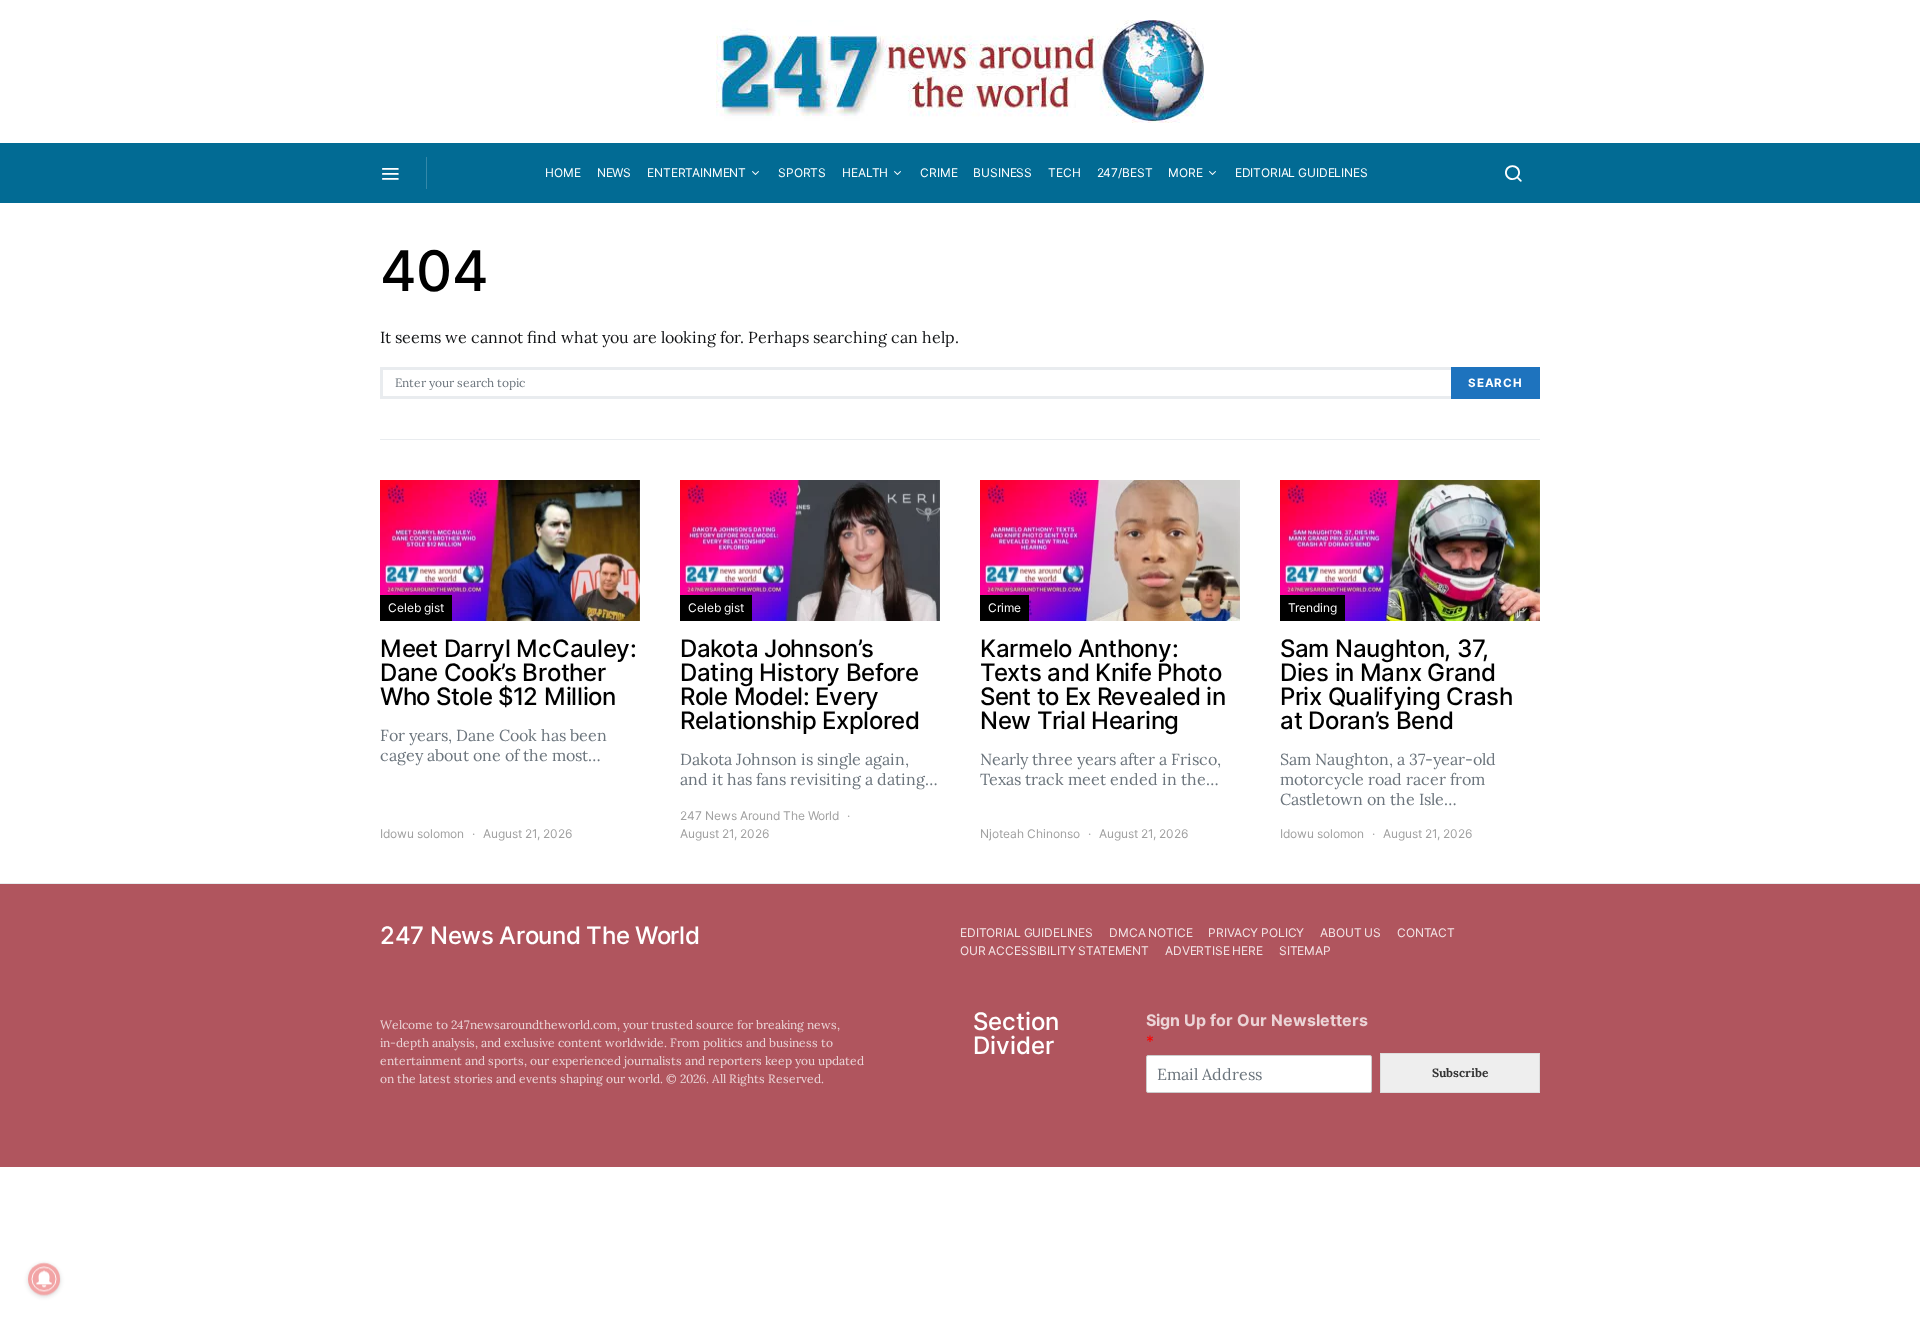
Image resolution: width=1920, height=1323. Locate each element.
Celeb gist (416, 607)
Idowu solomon (422, 833)
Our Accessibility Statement (1054, 950)
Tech (1064, 172)
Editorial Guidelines (1301, 172)
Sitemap (1305, 950)
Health (865, 172)
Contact (1426, 932)
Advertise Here (1214, 950)
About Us (1350, 932)
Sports (802, 172)
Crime (938, 172)
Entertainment (696, 172)
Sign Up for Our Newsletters (1257, 1030)
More (1185, 172)
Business (1002, 172)
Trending (1312, 607)
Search (1495, 383)
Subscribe (1460, 1072)
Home (562, 172)
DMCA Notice (1150, 932)
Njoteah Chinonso (1030, 833)
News (614, 172)
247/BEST (1125, 172)
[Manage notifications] (44, 1279)
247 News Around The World (759, 815)
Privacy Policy (1256, 932)
